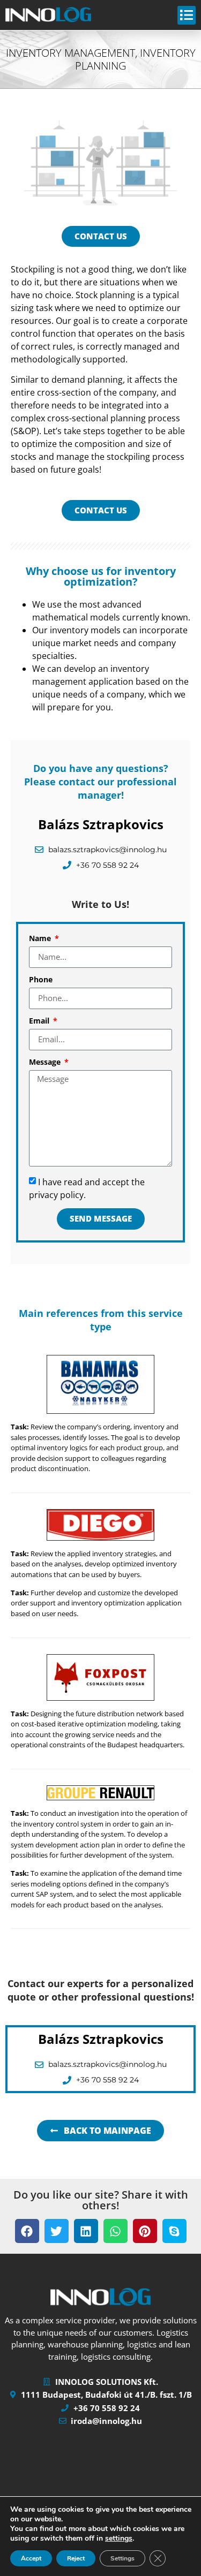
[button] (27, 2231)
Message (46, 1063)
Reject (76, 2558)
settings (119, 2539)
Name (41, 939)
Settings (122, 2558)
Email (40, 1021)
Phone (41, 980)
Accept (31, 2558)
